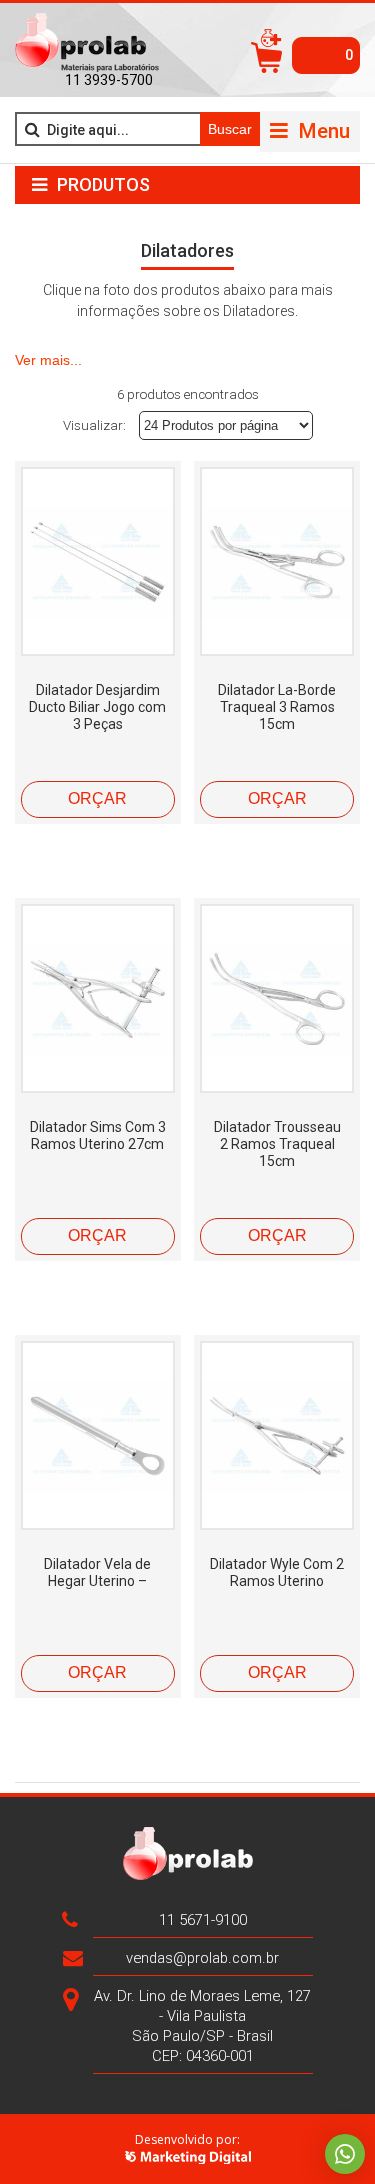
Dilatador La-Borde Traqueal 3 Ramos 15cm (277, 707)
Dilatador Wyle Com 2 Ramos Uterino (277, 1572)
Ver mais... (48, 360)
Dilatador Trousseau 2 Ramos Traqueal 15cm (277, 1144)
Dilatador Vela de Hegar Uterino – (97, 1572)
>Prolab (87, 43)
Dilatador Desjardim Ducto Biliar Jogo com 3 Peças (97, 707)
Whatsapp (345, 2154)
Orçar (97, 798)
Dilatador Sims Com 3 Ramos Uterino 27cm (98, 1135)
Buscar (230, 129)
